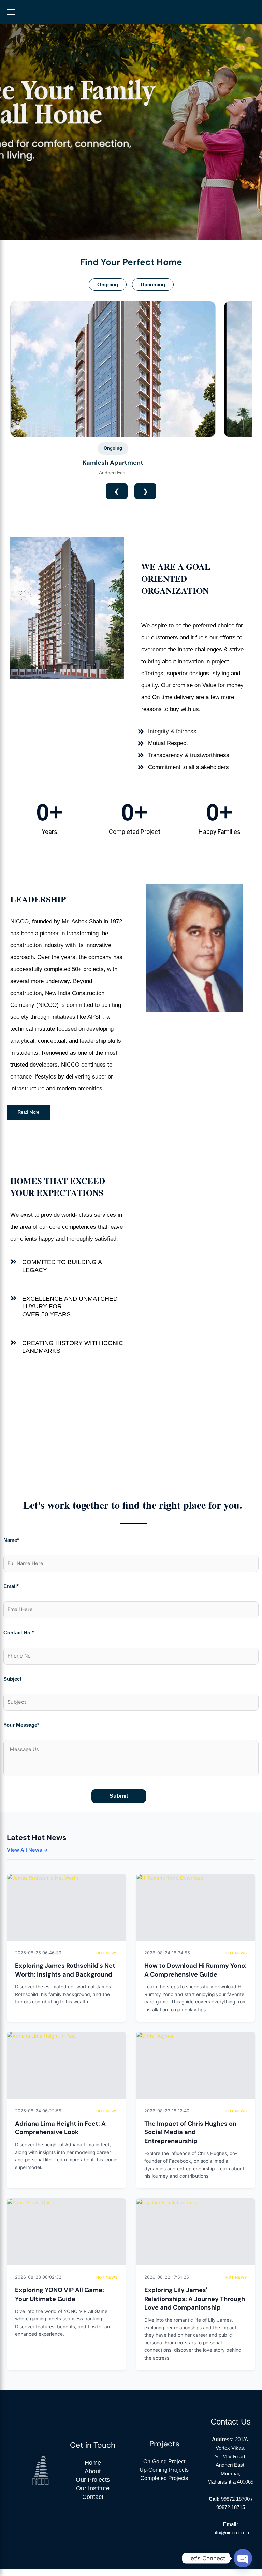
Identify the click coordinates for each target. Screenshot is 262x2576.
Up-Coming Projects (164, 2470)
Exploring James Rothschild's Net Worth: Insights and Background (65, 1970)
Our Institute (93, 2488)
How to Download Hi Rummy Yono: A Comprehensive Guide (195, 1970)
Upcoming (153, 285)
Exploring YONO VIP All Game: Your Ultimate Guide (60, 2295)
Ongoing (108, 285)
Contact (93, 2497)
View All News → (27, 1850)
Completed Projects (164, 2478)
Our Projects (93, 2480)
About (93, 2471)
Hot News (107, 1953)
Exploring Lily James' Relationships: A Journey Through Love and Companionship (195, 2299)
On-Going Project (164, 2461)
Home (93, 2463)
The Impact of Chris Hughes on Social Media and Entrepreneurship (190, 2132)
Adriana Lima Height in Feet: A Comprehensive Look (60, 2128)
